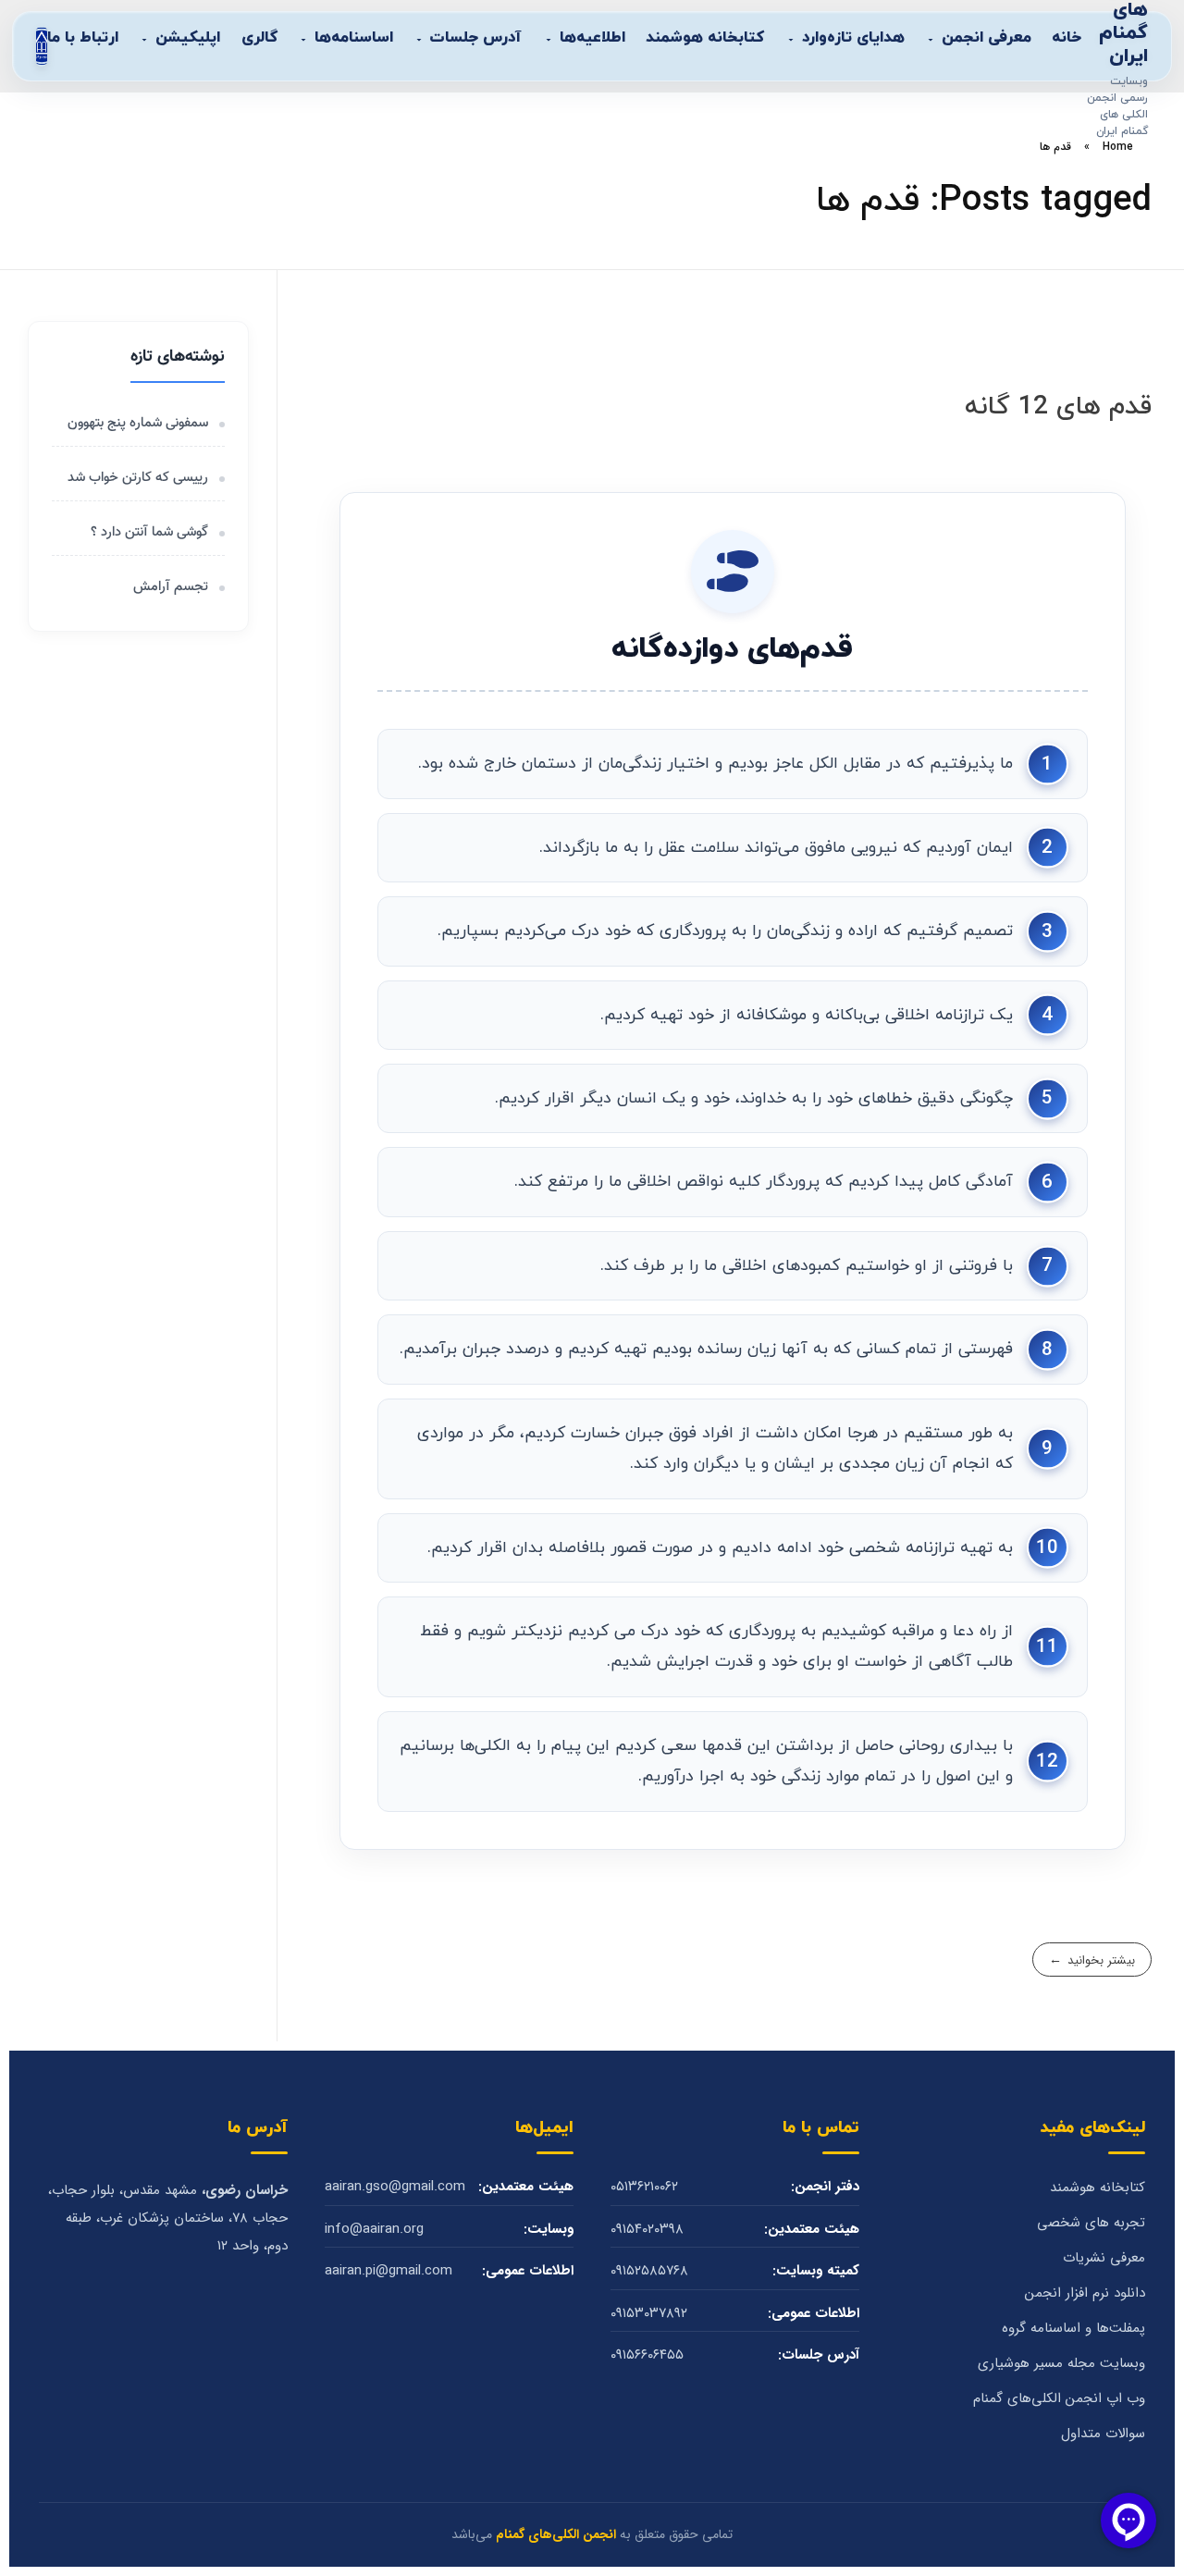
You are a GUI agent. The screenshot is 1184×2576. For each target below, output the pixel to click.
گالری (259, 38)
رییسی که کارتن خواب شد (138, 478)
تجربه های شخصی (1091, 2223)
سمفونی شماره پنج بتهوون (138, 423)
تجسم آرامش (169, 587)
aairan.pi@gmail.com (388, 2271)
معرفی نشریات (1104, 2258)
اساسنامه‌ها (354, 38)
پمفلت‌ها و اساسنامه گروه (1073, 2329)
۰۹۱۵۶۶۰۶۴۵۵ (647, 2355)
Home (1118, 147)
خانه (1067, 38)
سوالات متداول (1103, 2434)
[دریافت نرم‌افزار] (42, 46)
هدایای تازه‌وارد (853, 38)
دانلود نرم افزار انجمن (1085, 2293)
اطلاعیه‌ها (592, 38)
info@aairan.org (374, 2230)
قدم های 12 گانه (1058, 407)
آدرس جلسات (476, 38)
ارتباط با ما (83, 38)
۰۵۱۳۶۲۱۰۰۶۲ (644, 2187)
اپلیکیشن (188, 38)
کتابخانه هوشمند (705, 38)
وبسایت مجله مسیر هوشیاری (1061, 2364)
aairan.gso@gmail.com (395, 2187)
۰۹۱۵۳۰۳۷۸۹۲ (649, 2314)
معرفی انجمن (987, 38)
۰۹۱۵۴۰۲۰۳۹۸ (647, 2230)
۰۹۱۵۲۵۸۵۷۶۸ (649, 2271)
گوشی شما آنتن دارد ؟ (149, 532)
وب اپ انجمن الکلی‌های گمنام (1059, 2399)
